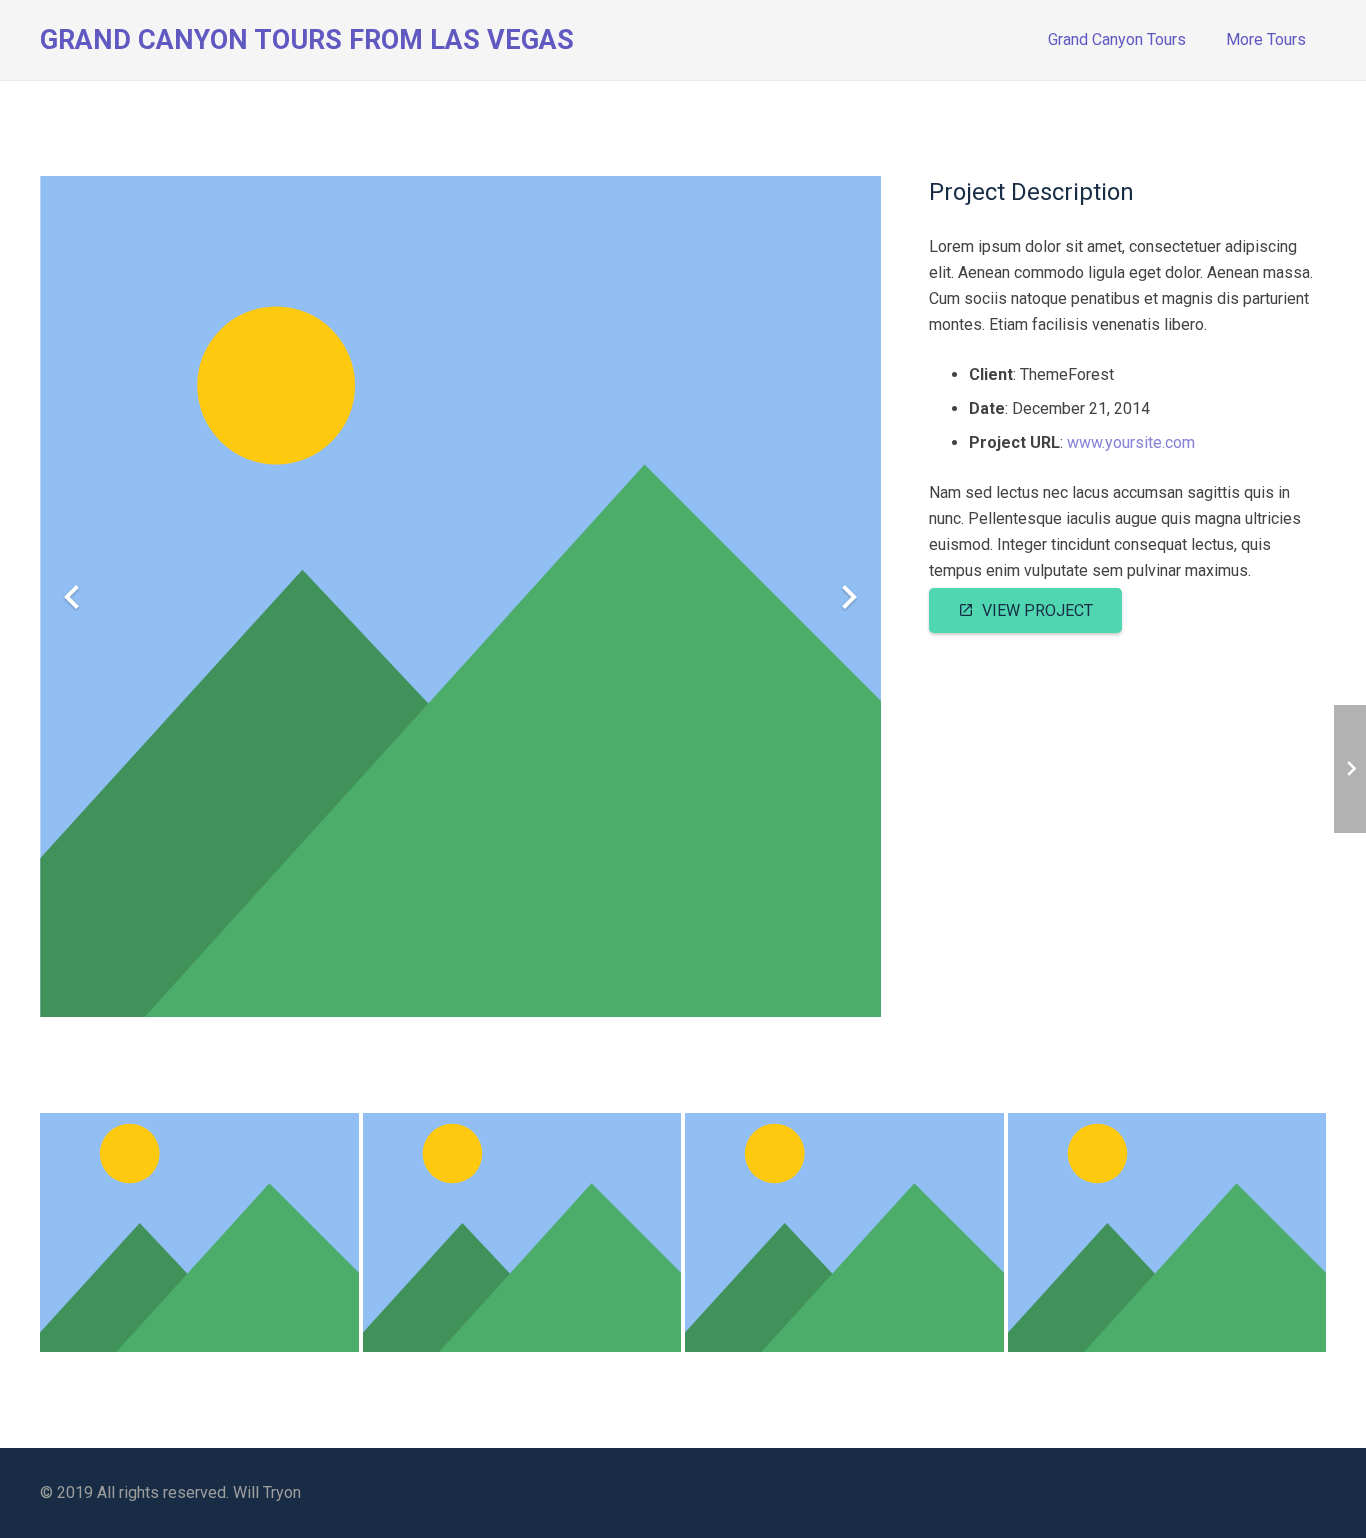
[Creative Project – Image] (522, 1232)
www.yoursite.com (1131, 442)
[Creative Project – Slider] (199, 1232)
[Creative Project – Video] (844, 1232)
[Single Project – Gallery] (1167, 1232)
